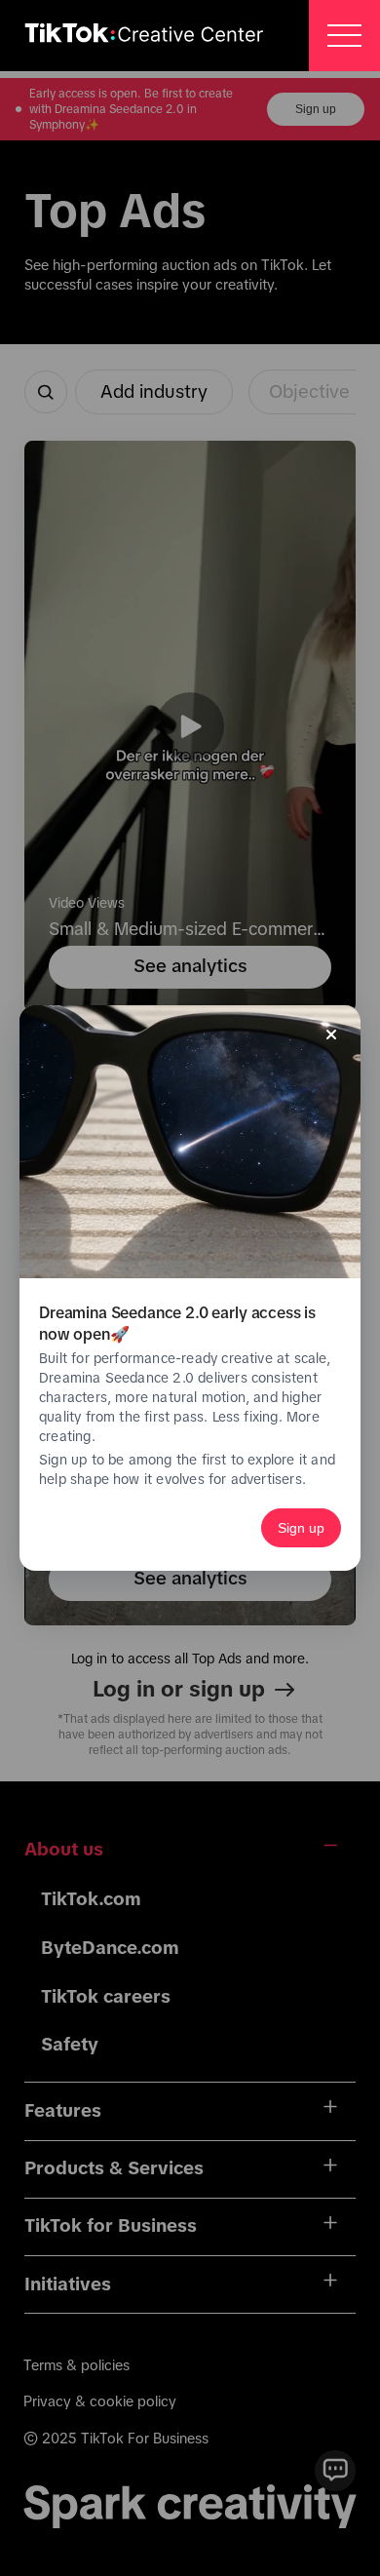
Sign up (301, 1528)
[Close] (331, 1034)
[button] (344, 36)
